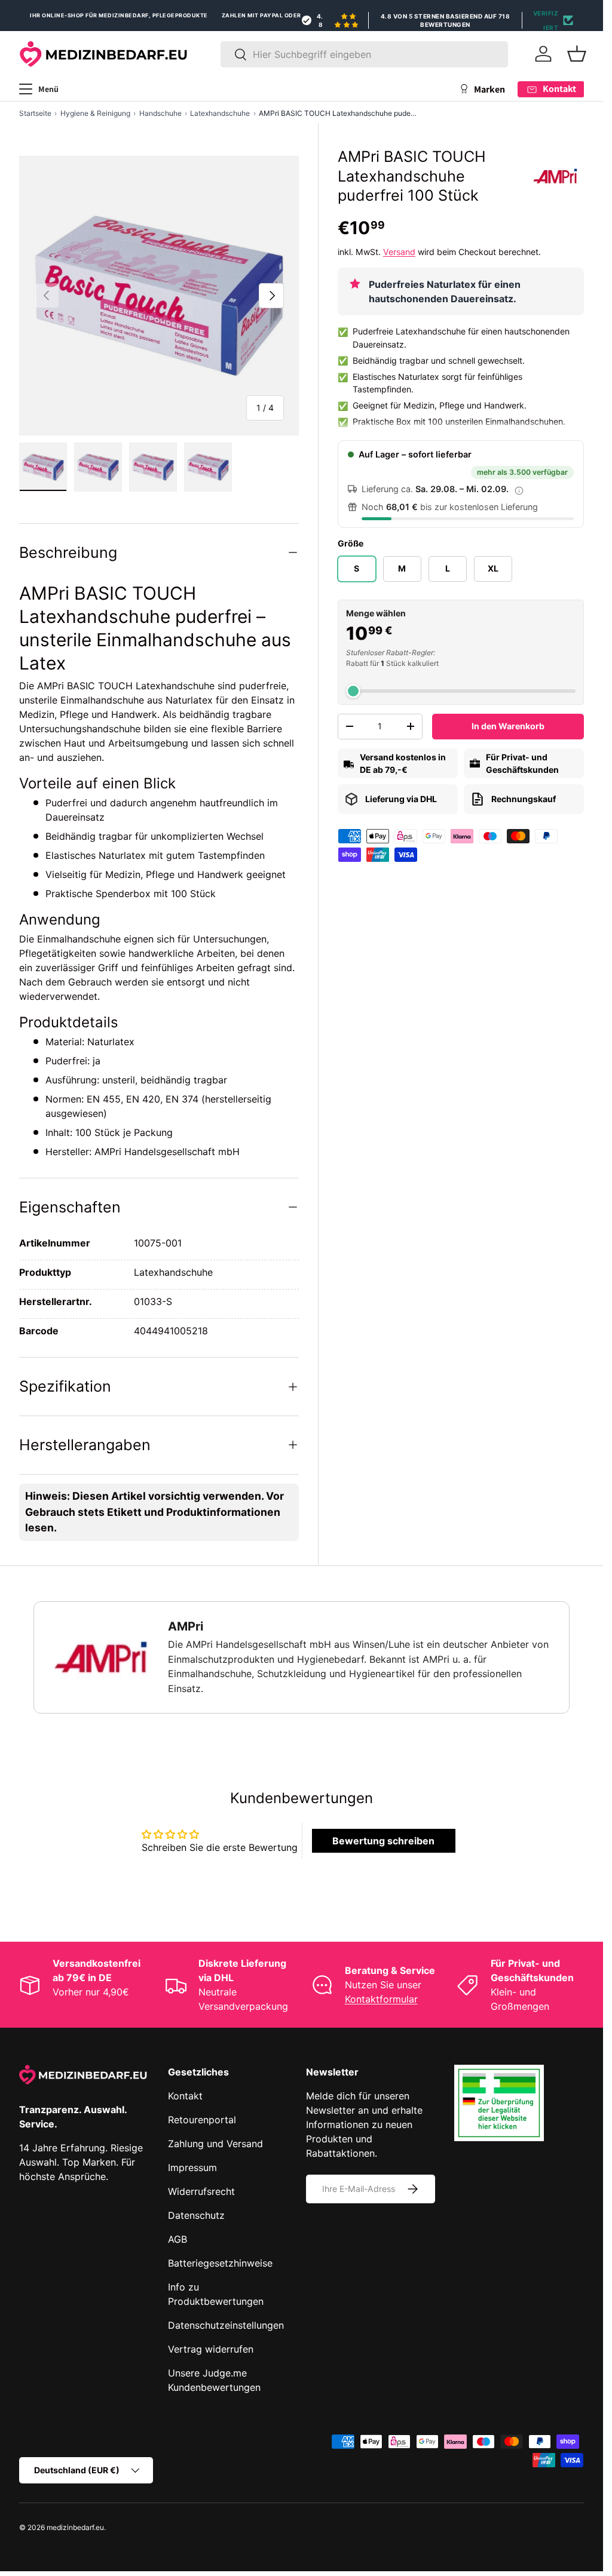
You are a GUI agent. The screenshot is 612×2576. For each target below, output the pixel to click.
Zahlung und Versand (215, 2144)
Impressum (192, 2167)
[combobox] (364, 54)
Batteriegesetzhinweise (220, 2263)
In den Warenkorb (508, 726)
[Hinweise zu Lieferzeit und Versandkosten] (519, 490)
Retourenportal (202, 2120)
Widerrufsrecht (201, 2191)
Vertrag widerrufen (211, 2349)
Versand (399, 252)
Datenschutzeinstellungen (226, 2325)
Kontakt (185, 2096)
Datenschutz (196, 2215)
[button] (577, 54)
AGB (178, 2239)
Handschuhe (160, 113)
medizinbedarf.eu (75, 2527)
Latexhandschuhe (220, 113)
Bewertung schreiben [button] (383, 1841)
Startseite (35, 113)
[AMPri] (555, 176)
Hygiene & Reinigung (95, 113)
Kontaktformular (381, 1999)
